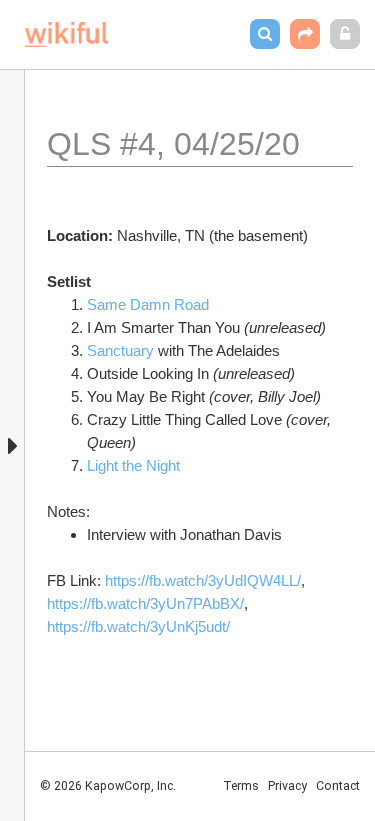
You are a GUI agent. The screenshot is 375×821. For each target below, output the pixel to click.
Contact (338, 786)
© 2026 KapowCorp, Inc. (108, 786)
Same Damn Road (151, 304)
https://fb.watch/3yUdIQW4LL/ (203, 580)
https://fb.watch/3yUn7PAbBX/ (145, 603)
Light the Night (135, 465)
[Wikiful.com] (66, 34)
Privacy (287, 786)
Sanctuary (120, 350)
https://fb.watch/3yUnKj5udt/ (138, 626)
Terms (241, 786)
